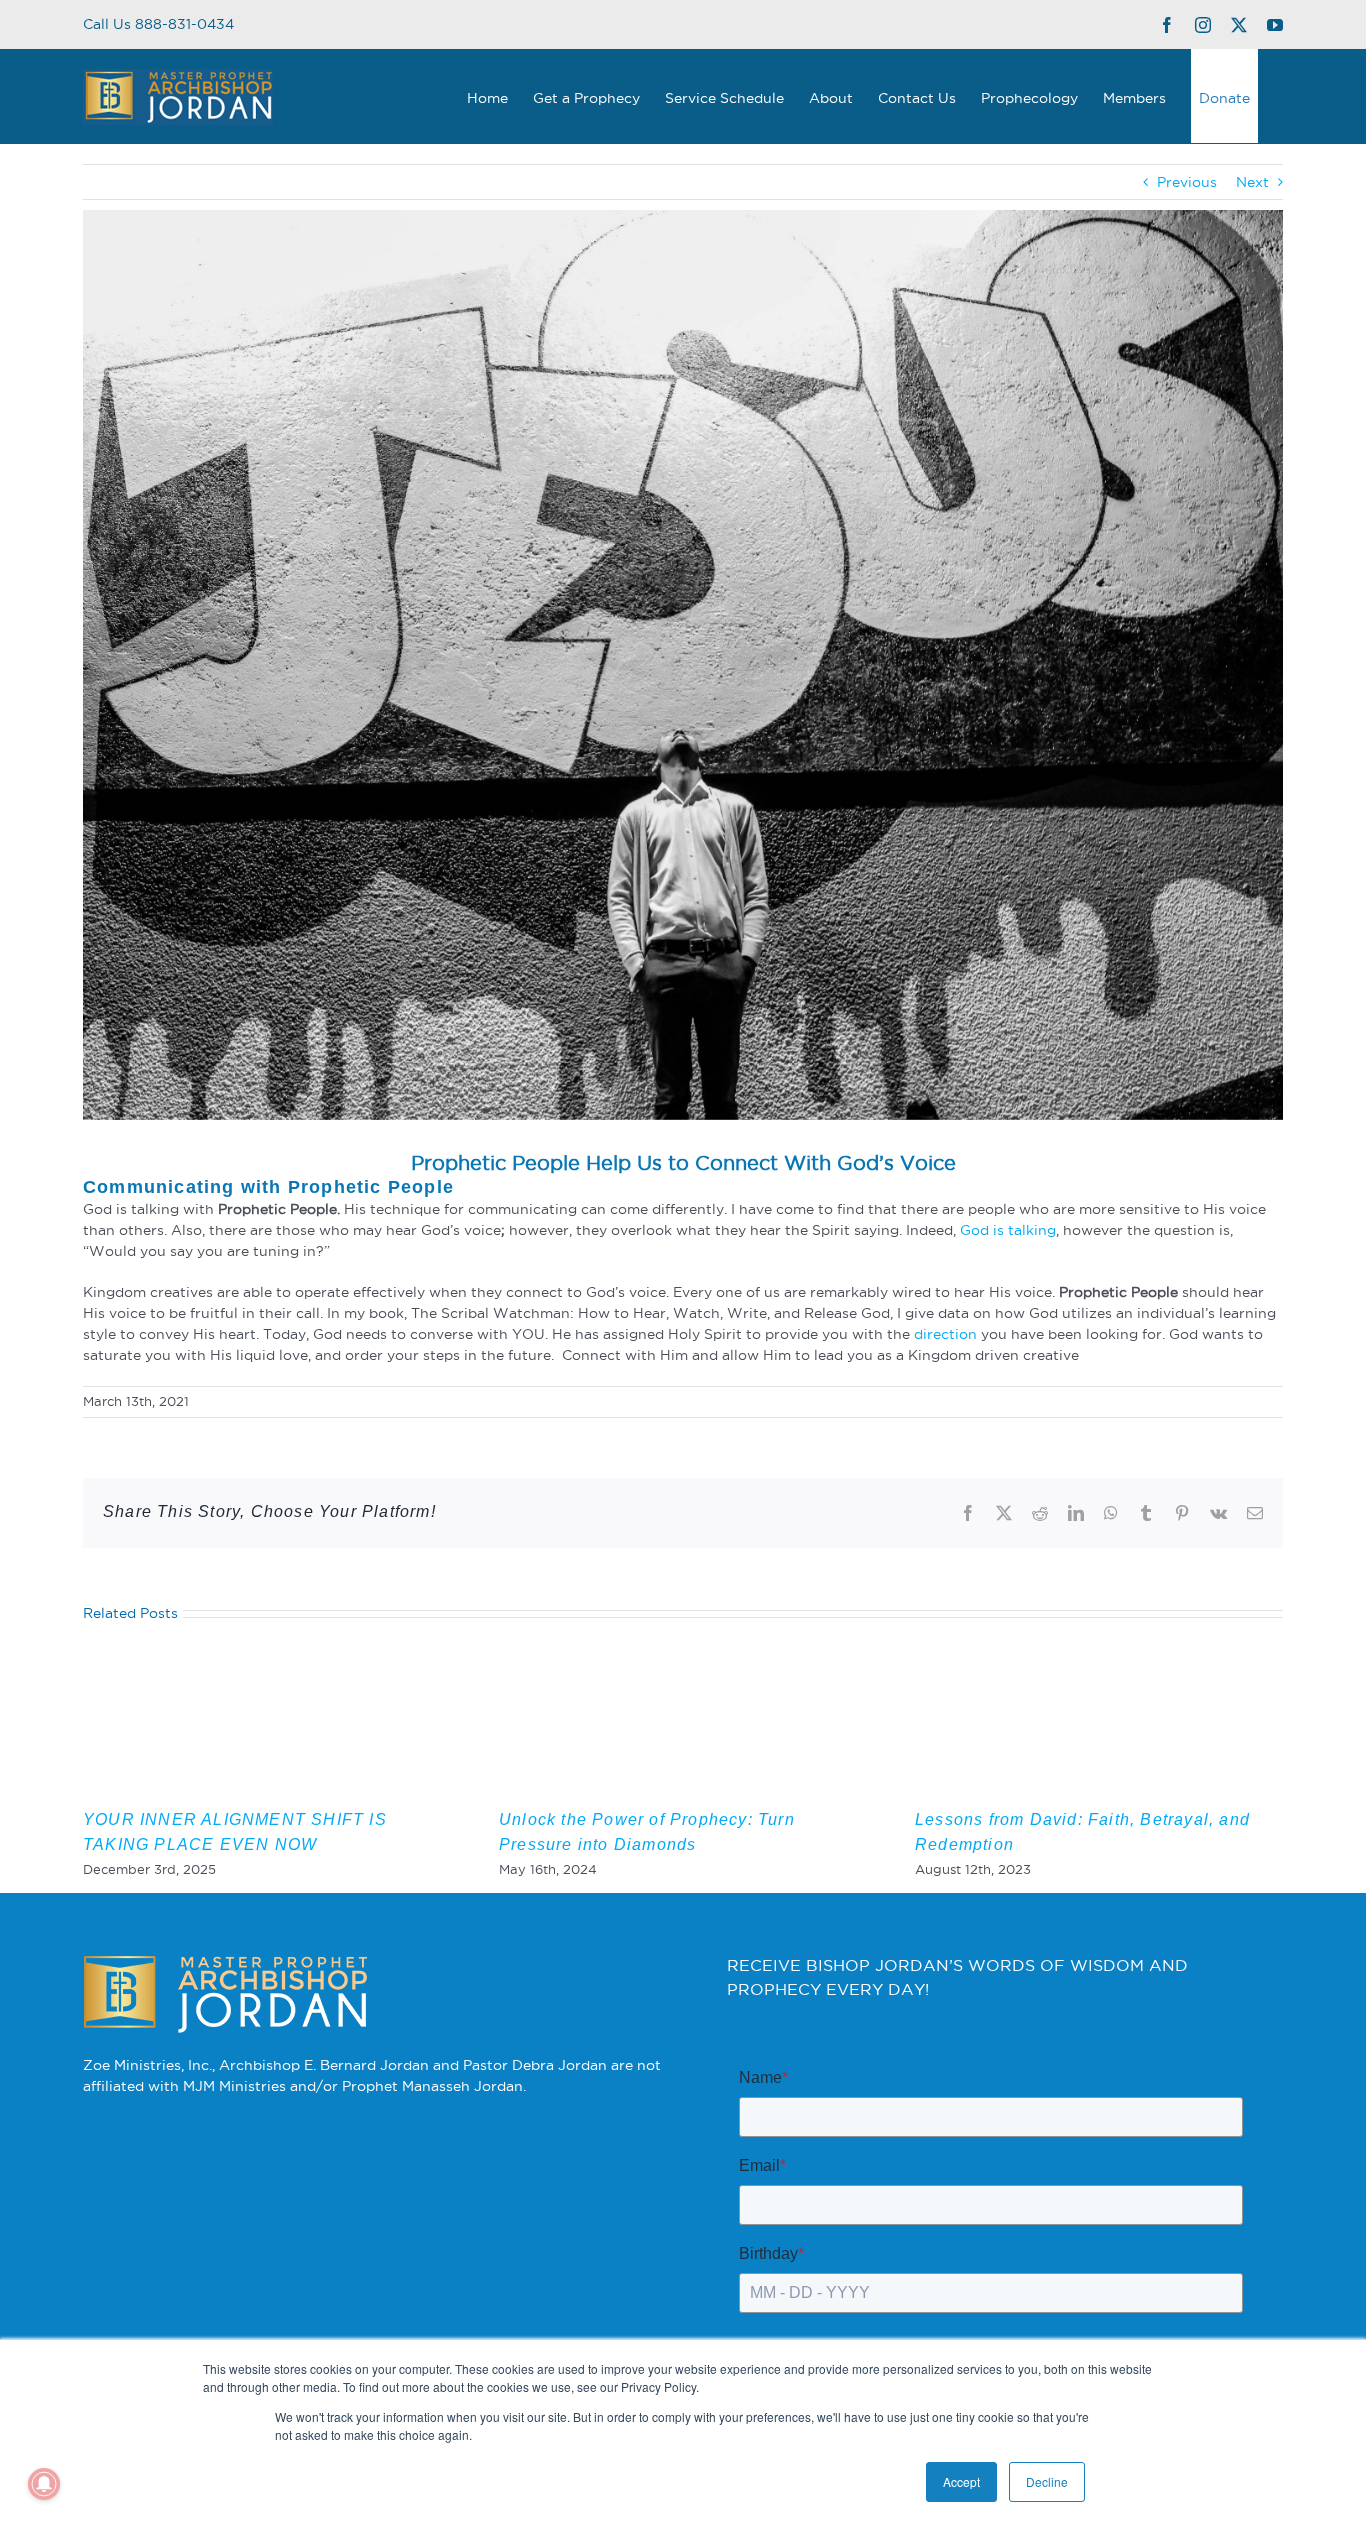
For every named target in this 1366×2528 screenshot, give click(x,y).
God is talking (1008, 1230)
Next (1252, 182)
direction (945, 1334)
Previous (1187, 182)
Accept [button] (961, 2481)
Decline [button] (1047, 2481)
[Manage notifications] (44, 2484)
